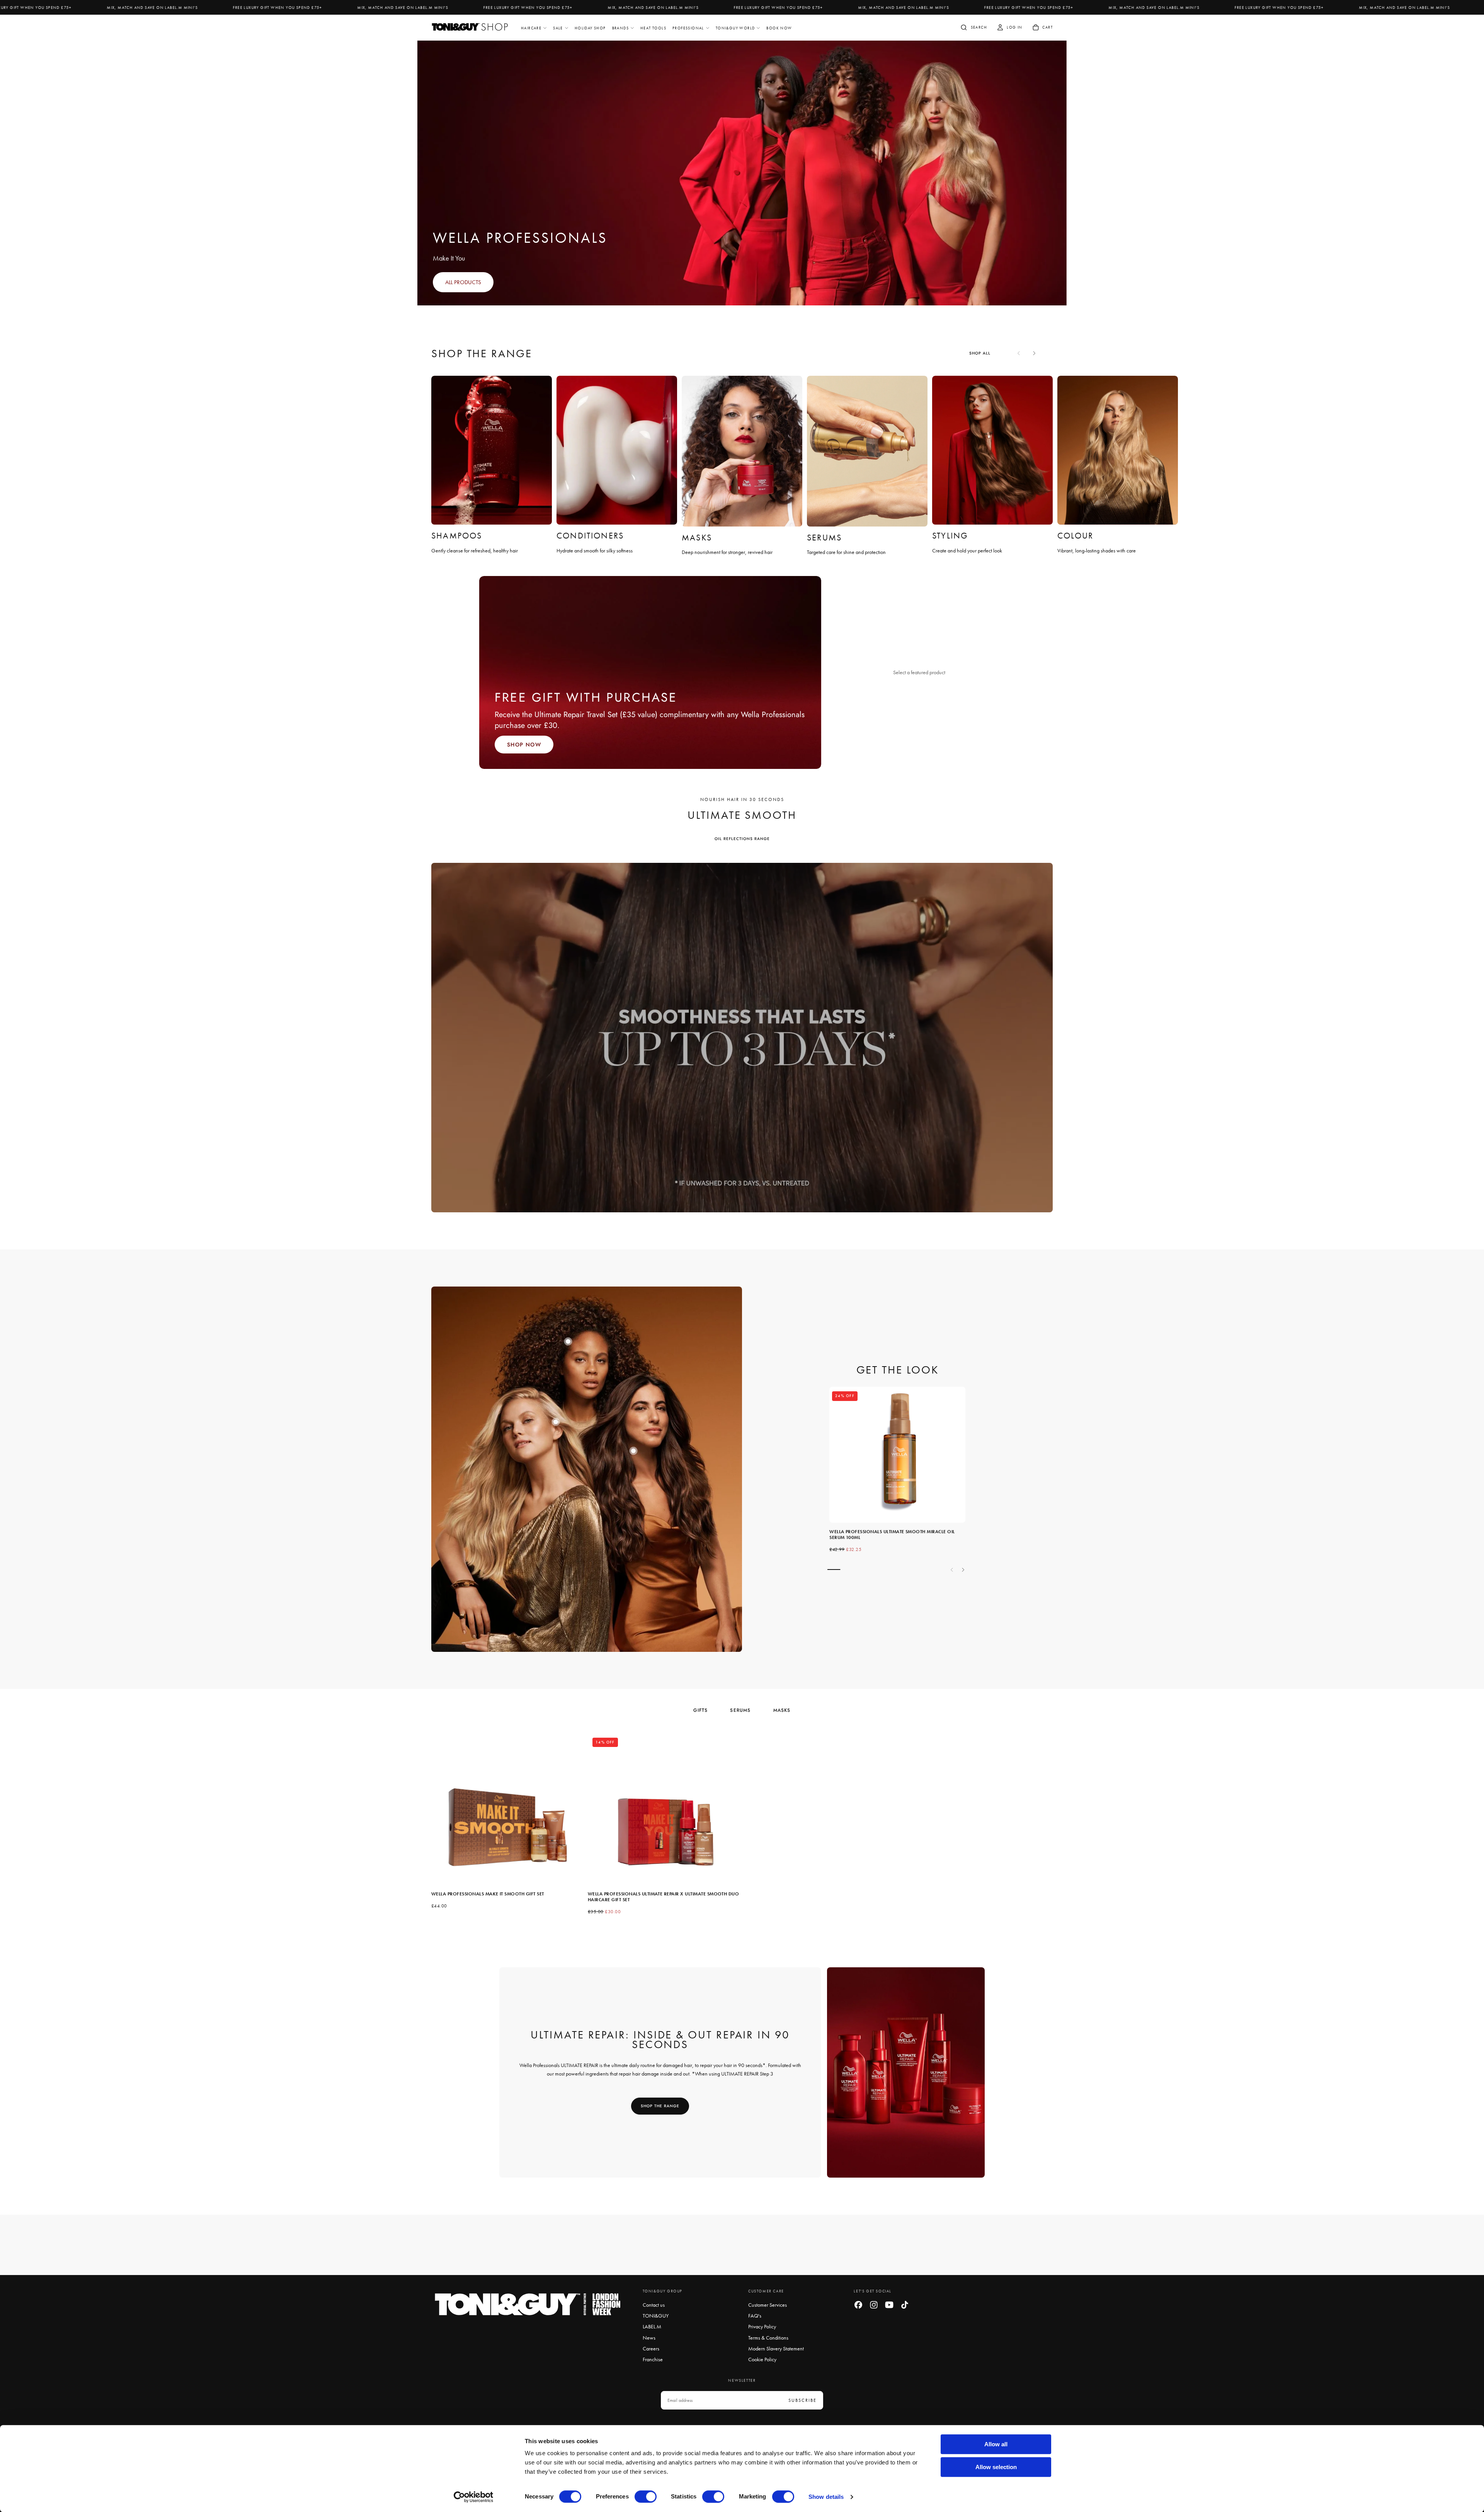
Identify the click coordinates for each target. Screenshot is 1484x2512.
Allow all (996, 2444)
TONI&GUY (656, 2316)
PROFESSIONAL (688, 28)
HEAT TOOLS (653, 28)
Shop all (980, 353)
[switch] (646, 2497)
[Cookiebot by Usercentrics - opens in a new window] (474, 2497)
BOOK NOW (779, 28)
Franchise (653, 2359)
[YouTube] (889, 2305)
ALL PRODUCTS (463, 282)
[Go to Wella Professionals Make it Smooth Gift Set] (507, 1809)
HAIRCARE (531, 28)
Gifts (700, 1710)
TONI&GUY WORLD (735, 28)
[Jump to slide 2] (633, 1451)
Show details (826, 2497)
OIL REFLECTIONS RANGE (742, 839)
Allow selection (996, 2467)
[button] (973, 28)
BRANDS (620, 28)
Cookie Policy (762, 2359)
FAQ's (755, 2316)
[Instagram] (874, 2305)
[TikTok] (905, 2305)
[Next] (1034, 353)
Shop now (524, 745)
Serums (740, 1710)
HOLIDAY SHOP (590, 28)
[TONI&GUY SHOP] (528, 2305)
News (649, 2338)
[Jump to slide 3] (556, 1422)
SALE (558, 28)
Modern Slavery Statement (776, 2348)
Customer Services (768, 2305)
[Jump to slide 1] (568, 1341)
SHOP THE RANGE (660, 2106)
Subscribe (802, 2400)
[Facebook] (858, 2305)
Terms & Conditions (768, 2338)
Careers (651, 2348)
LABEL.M (652, 2326)
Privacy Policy (762, 2326)
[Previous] (450, 1817)
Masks (782, 1710)
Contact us (654, 2305)
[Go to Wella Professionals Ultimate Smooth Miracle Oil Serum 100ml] (897, 1455)
